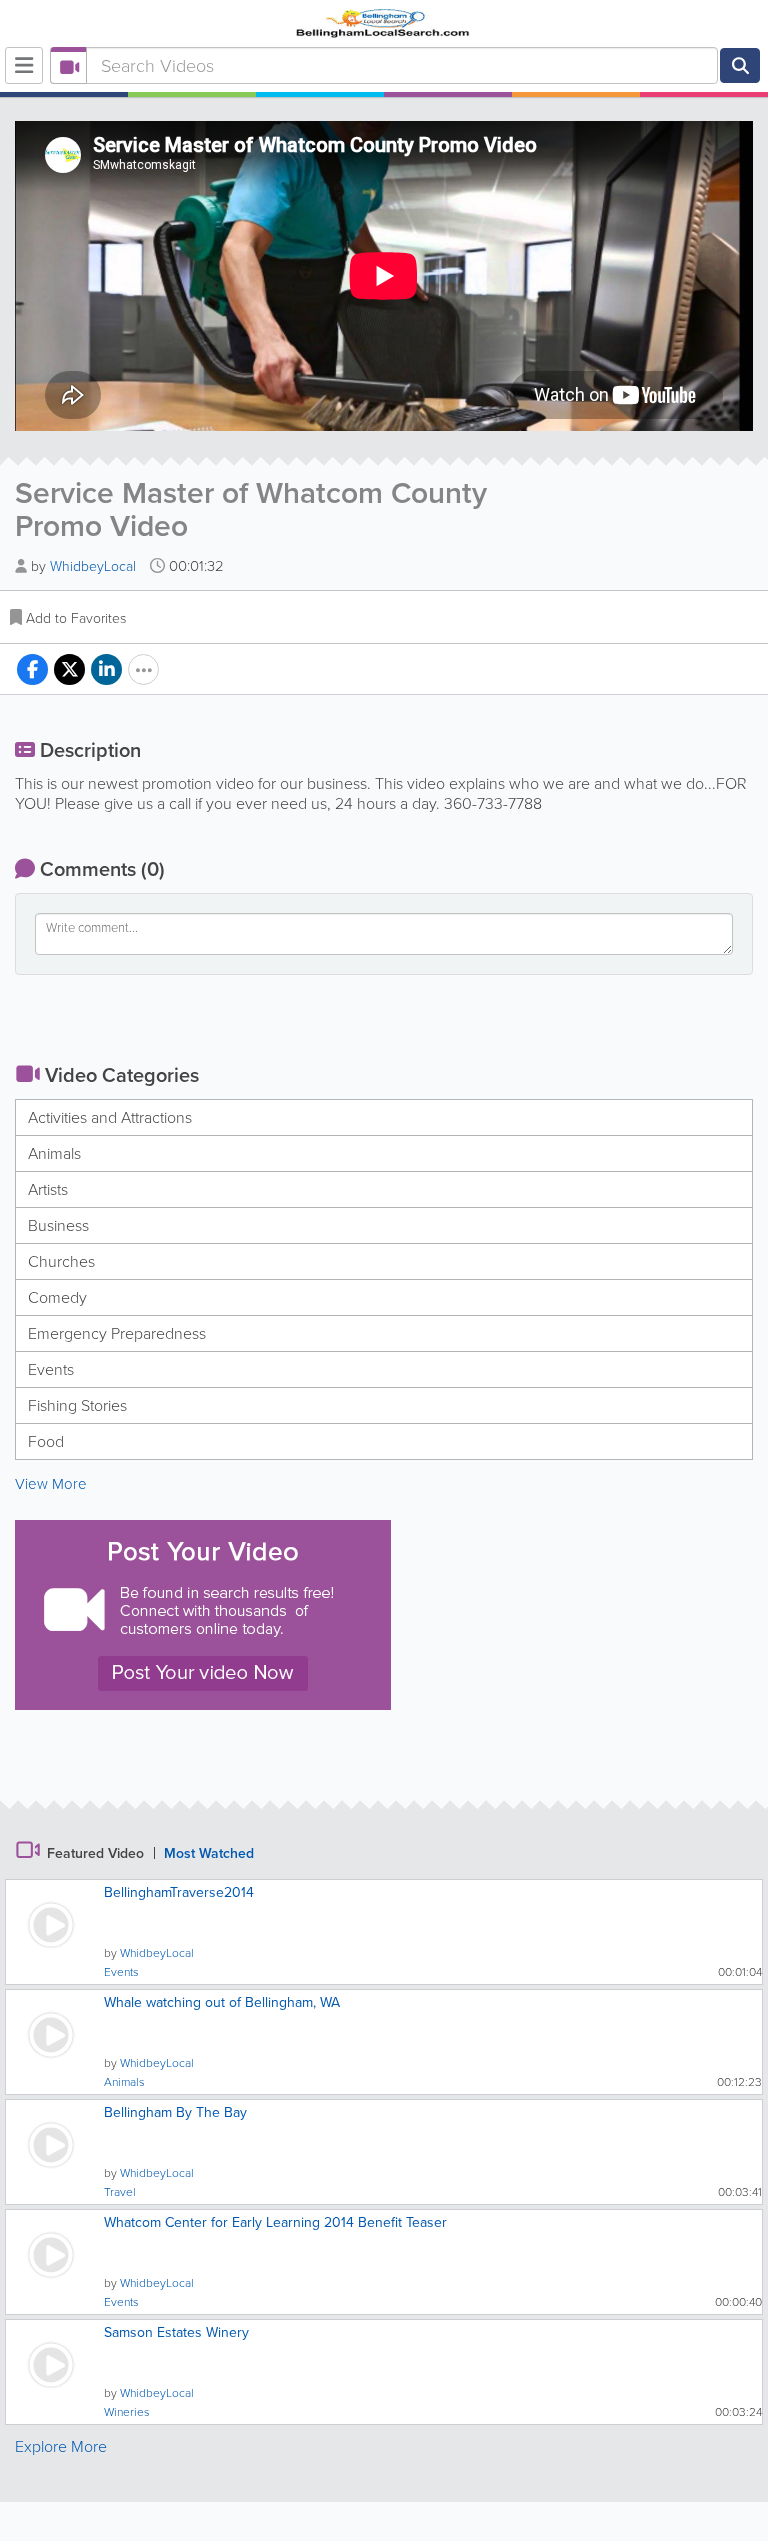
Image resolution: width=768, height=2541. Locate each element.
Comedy (57, 1297)
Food (46, 1441)
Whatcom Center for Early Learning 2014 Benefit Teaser (275, 2222)
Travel (120, 2192)
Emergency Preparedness (117, 1333)
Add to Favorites (76, 618)
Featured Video (95, 1853)
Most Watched (209, 1853)
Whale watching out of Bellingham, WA (222, 2002)
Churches (61, 1261)
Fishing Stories (77, 1405)
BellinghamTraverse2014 (179, 1892)
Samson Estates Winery (176, 2332)
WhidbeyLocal (95, 566)
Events (51, 1369)
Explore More (61, 2446)
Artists (48, 1189)
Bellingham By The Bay (175, 2112)
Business (58, 1225)
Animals (54, 1153)
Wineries (127, 2412)
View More (51, 1484)
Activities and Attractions (110, 1117)
